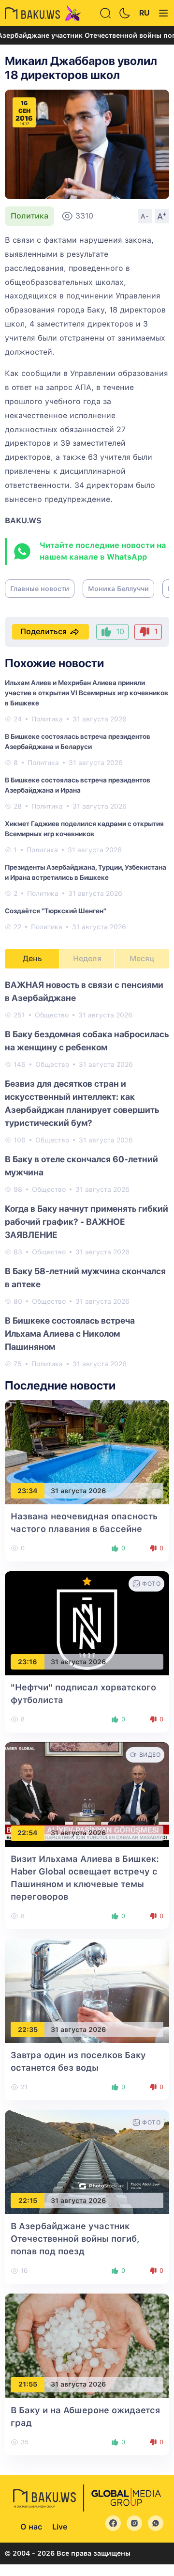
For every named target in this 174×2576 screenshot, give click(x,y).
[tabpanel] (87, 1174)
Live (60, 2527)
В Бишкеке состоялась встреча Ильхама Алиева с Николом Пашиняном (70, 1334)
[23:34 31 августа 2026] (87, 1452)
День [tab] (32, 959)
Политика (29, 216)
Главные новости (40, 589)
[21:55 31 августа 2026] (87, 2345)
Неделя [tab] (87, 959)
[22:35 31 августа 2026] (87, 1991)
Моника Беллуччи (118, 589)
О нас (31, 2527)
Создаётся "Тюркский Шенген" (56, 911)
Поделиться (43, 632)
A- (145, 216)
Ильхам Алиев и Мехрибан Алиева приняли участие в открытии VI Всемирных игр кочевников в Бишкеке (87, 693)
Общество (52, 1015)
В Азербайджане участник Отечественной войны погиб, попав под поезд (75, 2239)
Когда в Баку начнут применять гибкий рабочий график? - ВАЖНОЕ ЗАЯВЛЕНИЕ (87, 1222)
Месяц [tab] (142, 959)
